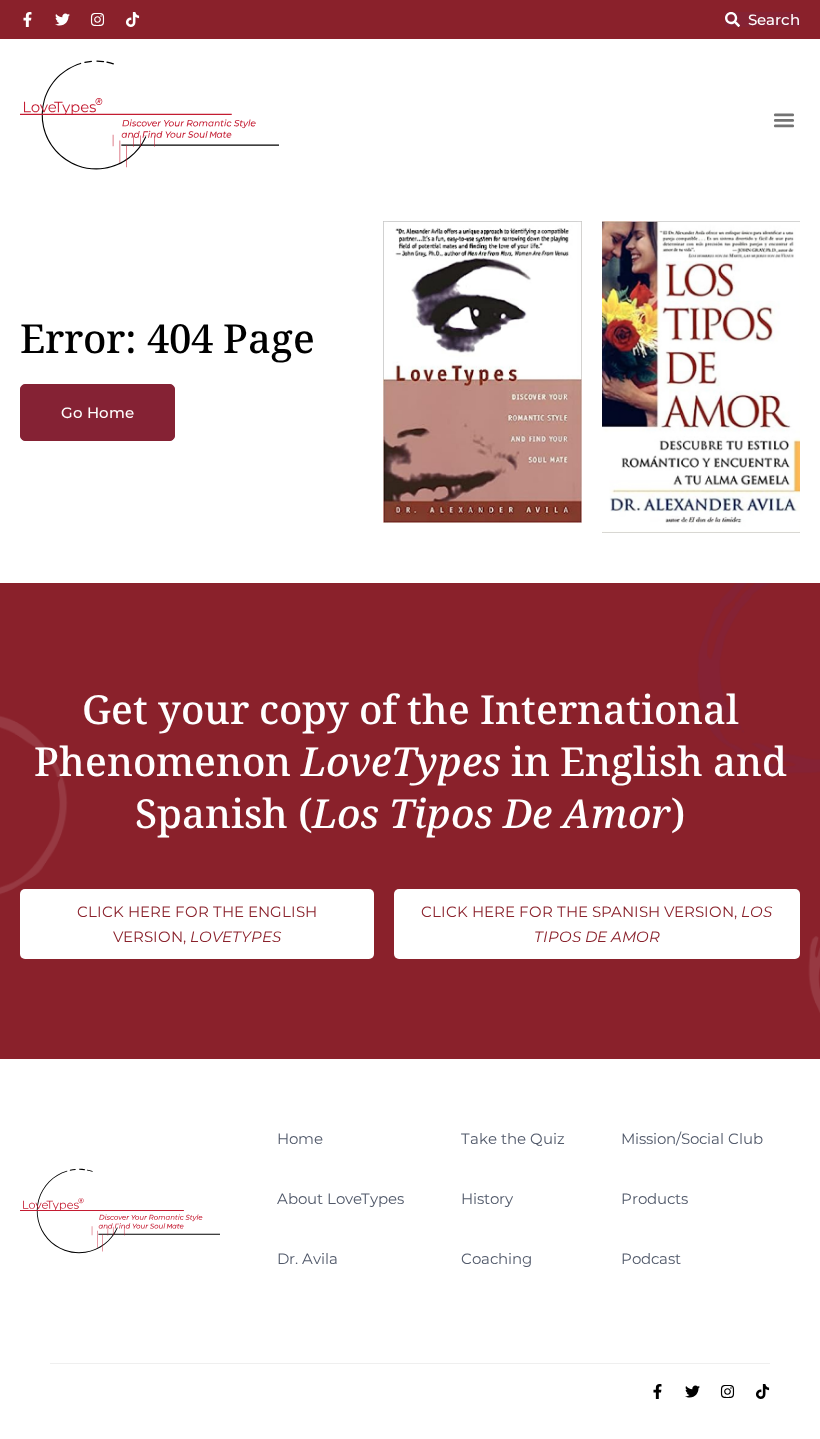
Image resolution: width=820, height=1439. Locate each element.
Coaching (496, 1258)
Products (654, 1198)
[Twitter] (62, 19)
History (487, 1198)
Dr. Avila (307, 1258)
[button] (783, 119)
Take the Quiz (513, 1138)
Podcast (651, 1258)
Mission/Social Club (692, 1138)
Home (300, 1138)
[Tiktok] (132, 19)
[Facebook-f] (27, 19)
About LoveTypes (340, 1198)
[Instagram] (97, 19)
